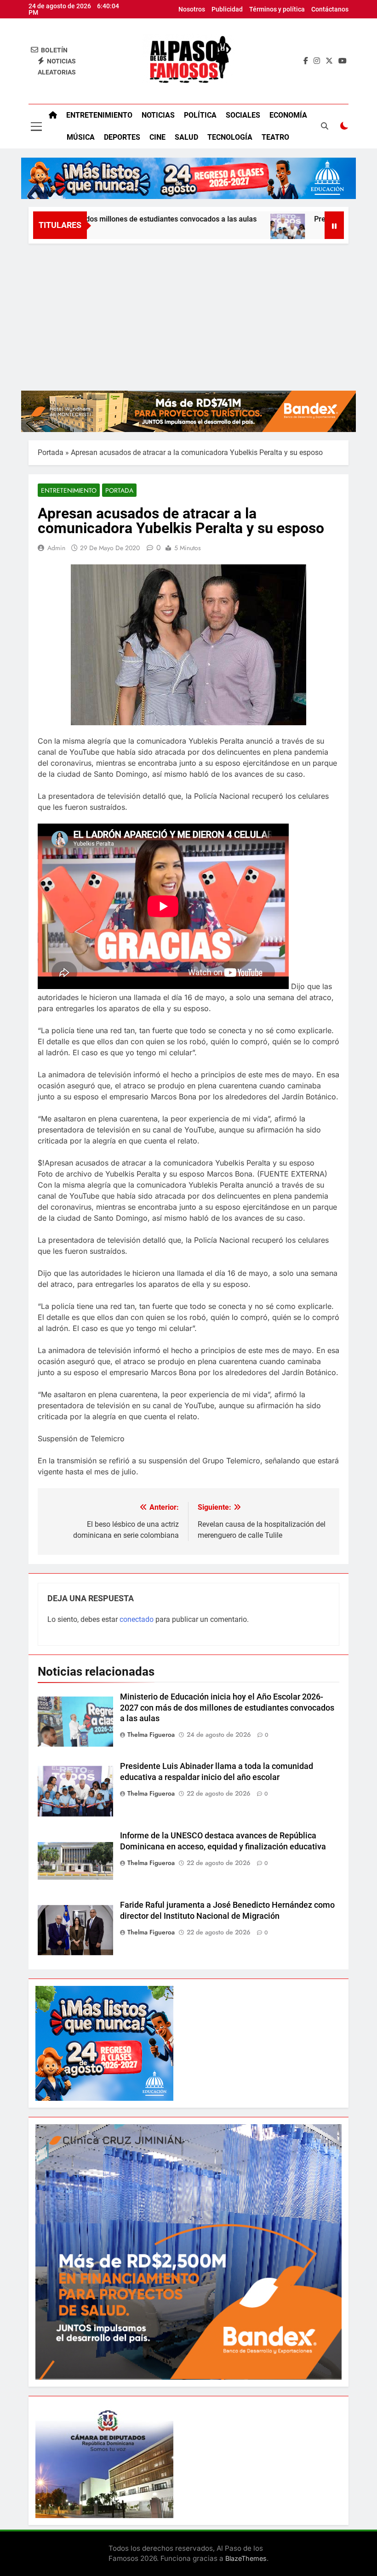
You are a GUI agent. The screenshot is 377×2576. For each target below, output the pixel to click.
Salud (186, 137)
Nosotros (192, 9)
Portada (51, 452)
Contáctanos (330, 9)
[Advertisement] (188, 313)
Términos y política (277, 9)
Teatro (275, 137)
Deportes (122, 137)
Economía (288, 115)
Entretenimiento (99, 115)
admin (56, 548)
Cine (157, 137)
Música (81, 137)
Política (200, 115)
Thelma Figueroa (151, 1734)
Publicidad (227, 9)
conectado (137, 1619)
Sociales (243, 115)
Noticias (158, 115)
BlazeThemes (246, 2558)
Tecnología (230, 137)
